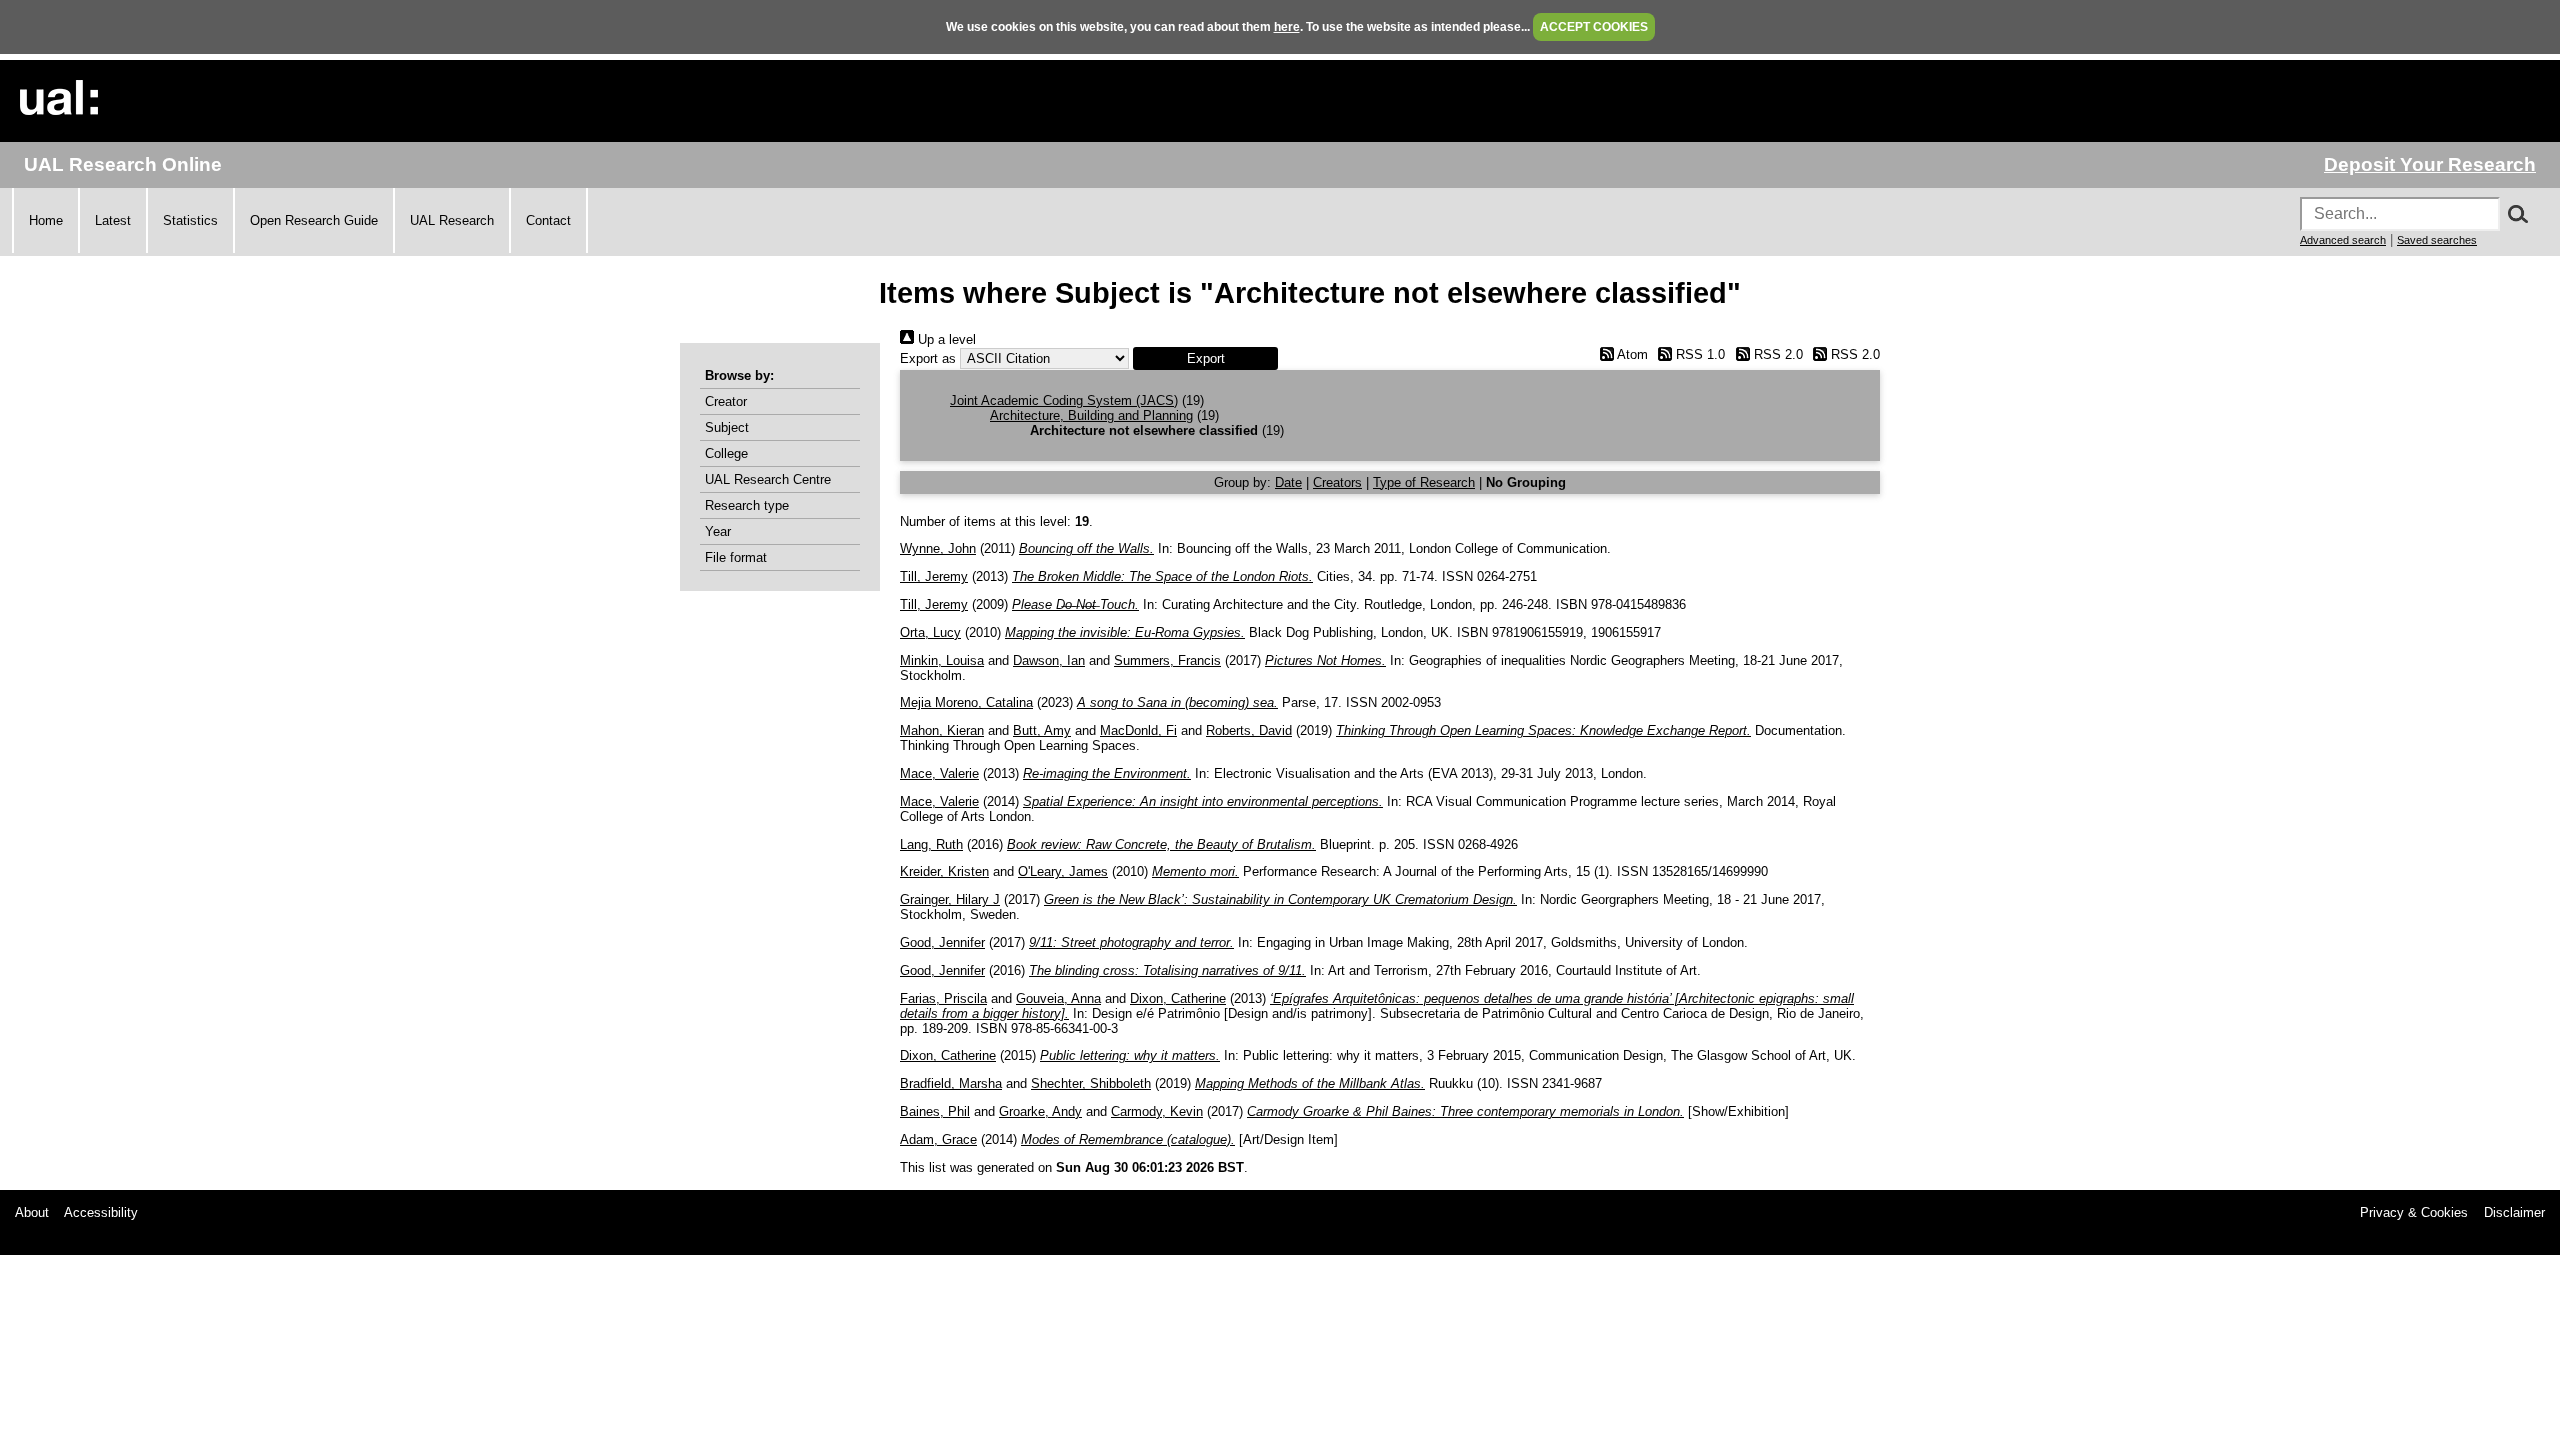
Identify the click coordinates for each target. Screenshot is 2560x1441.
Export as (928, 358)
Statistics (190, 220)
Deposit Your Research (2430, 164)
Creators (1337, 482)
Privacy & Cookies (2414, 1212)
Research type (747, 505)
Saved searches (2437, 240)
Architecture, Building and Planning (1091, 415)
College (726, 453)
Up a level (945, 339)
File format (736, 557)
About (32, 1212)
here (1287, 27)
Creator (726, 401)
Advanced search (2343, 240)
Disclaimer (2514, 1212)
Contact (548, 220)
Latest (113, 220)
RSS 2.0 (1776, 354)
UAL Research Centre (768, 479)
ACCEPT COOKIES (1594, 27)
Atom (1630, 354)
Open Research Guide (314, 220)
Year (718, 531)
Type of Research (1424, 482)
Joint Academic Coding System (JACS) (1064, 400)
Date (1288, 482)
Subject (727, 427)
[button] (1205, 358)
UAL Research (452, 220)
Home (46, 220)
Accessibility (101, 1212)
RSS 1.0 (1698, 354)
